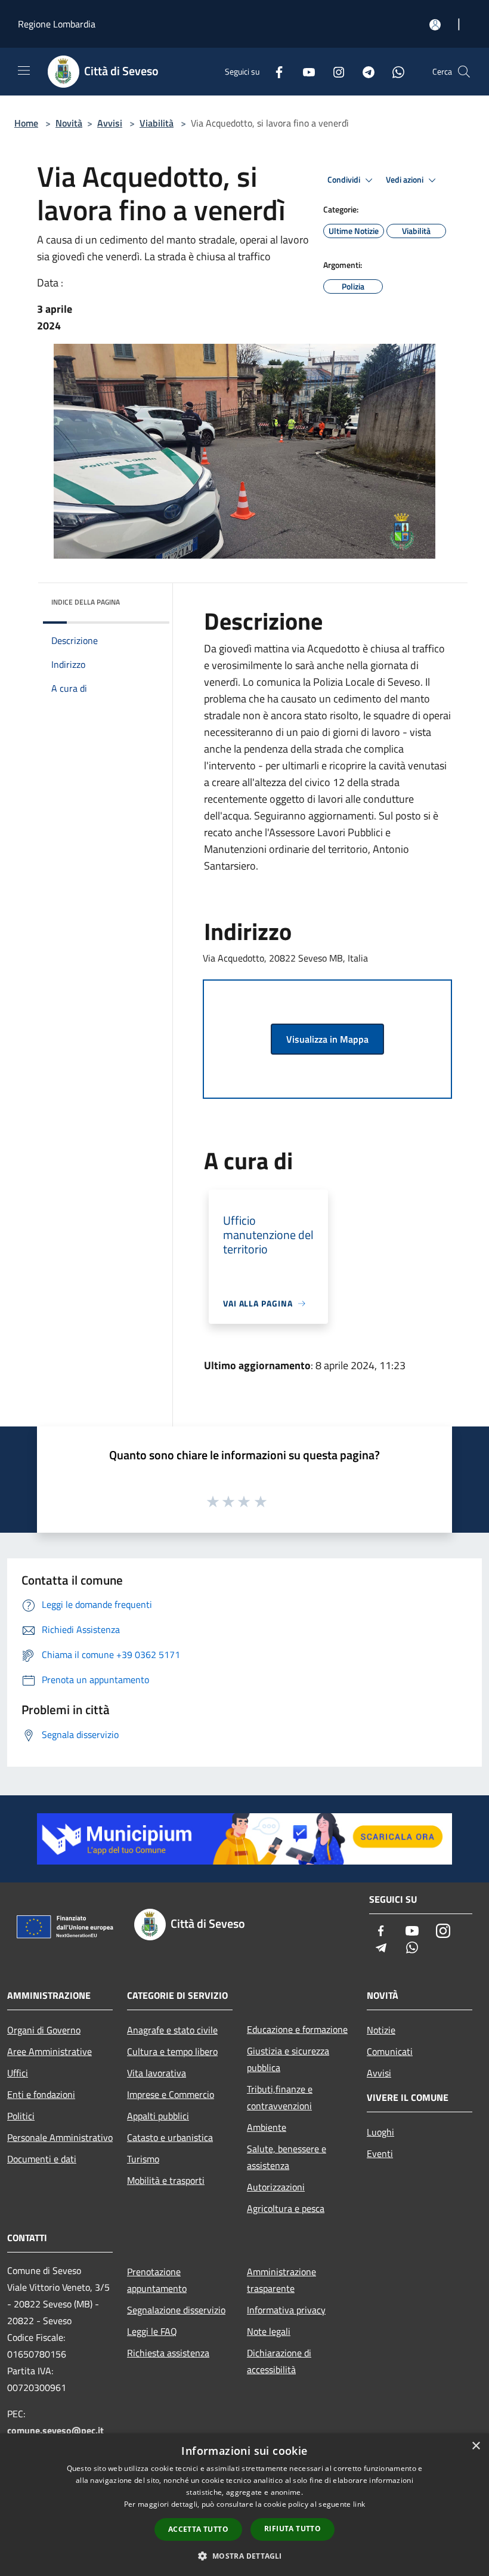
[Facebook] (274, 71)
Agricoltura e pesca (286, 2208)
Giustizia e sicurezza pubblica (288, 2059)
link (359, 2504)
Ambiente (267, 2127)
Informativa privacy (286, 2310)
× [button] (476, 2446)
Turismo (143, 2159)
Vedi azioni (406, 180)
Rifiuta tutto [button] (293, 2529)
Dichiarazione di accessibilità (279, 2361)
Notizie (381, 2030)
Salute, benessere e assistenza (287, 2157)
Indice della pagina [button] (86, 602)
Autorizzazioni (276, 2187)
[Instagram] (334, 71)
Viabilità (157, 123)
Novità (69, 123)
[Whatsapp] (394, 71)
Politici (21, 2116)
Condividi (345, 180)
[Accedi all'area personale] (435, 25)
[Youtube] (304, 71)
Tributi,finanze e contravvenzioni (280, 2097)
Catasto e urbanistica (170, 2137)
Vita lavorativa (157, 2073)
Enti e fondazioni (41, 2094)
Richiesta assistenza (168, 2353)
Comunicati (390, 2051)
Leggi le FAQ (152, 2331)
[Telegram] (364, 71)
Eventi (380, 2153)
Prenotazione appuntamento (157, 2280)
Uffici (18, 2073)
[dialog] (244, 2505)
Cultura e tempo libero (172, 2051)
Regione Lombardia (57, 24)
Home (26, 123)
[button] (244, 2556)
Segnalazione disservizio (176, 2310)
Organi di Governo (44, 2030)
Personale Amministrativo (60, 2137)
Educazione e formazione (297, 2029)
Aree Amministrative (49, 2051)
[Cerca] (464, 72)
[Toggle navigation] (24, 70)
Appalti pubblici (158, 2116)
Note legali (269, 2331)
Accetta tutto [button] (198, 2529)
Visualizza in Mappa (327, 1039)
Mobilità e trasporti (166, 2180)
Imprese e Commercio (171, 2094)
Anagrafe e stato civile (172, 2030)
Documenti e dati (42, 2159)
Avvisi (110, 123)
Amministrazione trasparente (281, 2280)
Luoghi (380, 2132)
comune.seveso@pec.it (55, 2430)
